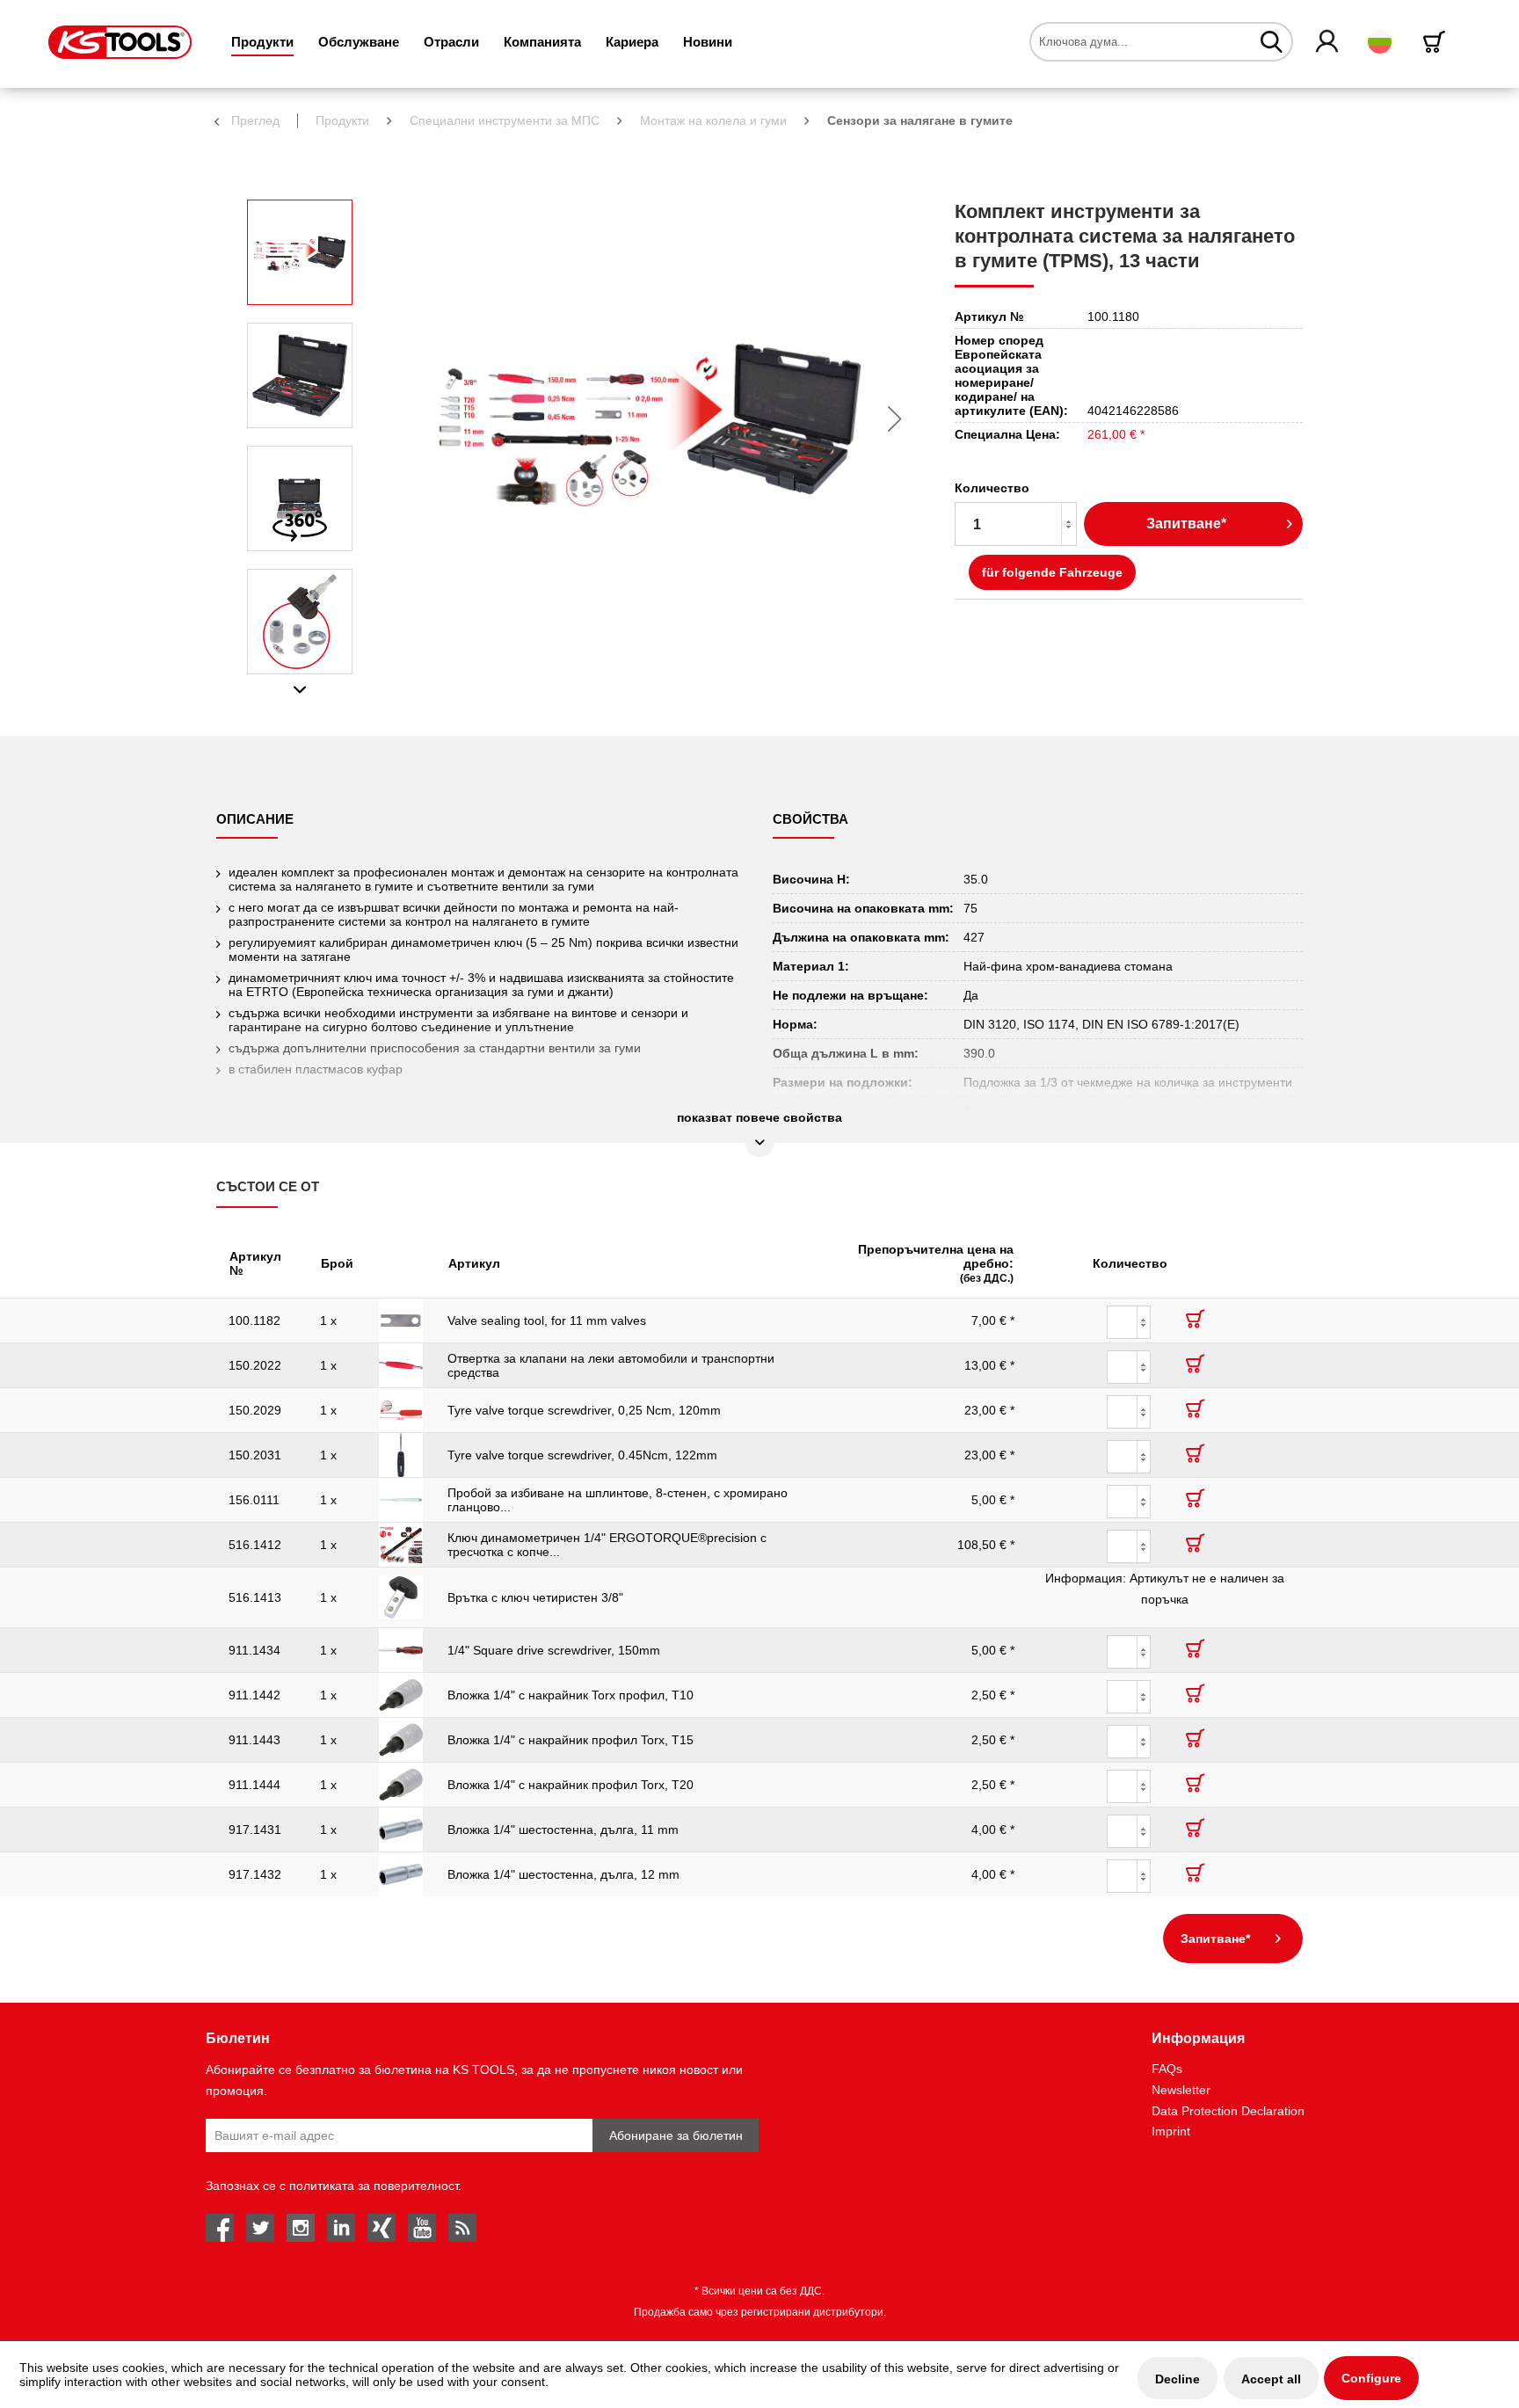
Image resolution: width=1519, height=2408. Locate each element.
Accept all (1271, 2379)
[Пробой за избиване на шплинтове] (401, 1500)
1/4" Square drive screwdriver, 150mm (554, 1650)
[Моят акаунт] (1328, 42)
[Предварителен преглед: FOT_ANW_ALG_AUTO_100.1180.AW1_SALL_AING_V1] (300, 622)
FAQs (1167, 2069)
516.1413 (255, 1597)
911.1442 (254, 1695)
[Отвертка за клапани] (401, 1365)
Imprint (1171, 2131)
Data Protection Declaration (1228, 2111)
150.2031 (255, 1455)
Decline (1177, 2379)
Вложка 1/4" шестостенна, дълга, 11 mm (563, 1830)
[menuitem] (262, 42)
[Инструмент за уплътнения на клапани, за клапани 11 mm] (401, 1320)
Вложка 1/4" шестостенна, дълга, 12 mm (563, 1874)
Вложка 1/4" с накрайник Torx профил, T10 (571, 1695)
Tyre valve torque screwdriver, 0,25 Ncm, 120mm (584, 1410)
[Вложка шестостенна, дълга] (401, 1830)
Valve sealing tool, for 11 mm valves (547, 1320)
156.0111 (254, 1500)
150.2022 (255, 1365)
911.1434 (254, 1650)
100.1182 (254, 1320)
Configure (1371, 2378)
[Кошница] (1437, 42)
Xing (382, 2228)
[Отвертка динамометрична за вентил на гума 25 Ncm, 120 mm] (401, 1410)
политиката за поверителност (374, 2186)
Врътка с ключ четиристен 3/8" (535, 1597)
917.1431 (255, 1830)
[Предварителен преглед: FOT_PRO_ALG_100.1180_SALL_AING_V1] (300, 375)
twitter (260, 2228)
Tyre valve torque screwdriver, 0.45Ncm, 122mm (582, 1455)
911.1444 (254, 1785)
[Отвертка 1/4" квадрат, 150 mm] (401, 1650)
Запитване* (1186, 524)
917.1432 (255, 1874)
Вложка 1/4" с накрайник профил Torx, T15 (571, 1740)
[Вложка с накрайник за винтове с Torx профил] (401, 1695)
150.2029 (255, 1410)
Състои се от (268, 1186)
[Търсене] (1272, 41)
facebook (220, 2228)
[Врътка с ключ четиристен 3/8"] (401, 1597)
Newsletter (1181, 2090)
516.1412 (255, 1545)
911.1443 (254, 1740)
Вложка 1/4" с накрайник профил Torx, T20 (571, 1785)
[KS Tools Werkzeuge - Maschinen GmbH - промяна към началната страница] (120, 42)
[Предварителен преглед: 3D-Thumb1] (300, 498)
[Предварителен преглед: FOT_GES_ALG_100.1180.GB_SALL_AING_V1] (300, 252)
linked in (341, 2228)
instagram (301, 2228)
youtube (422, 2228)
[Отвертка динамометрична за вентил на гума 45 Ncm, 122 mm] (401, 1455)
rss (462, 2228)
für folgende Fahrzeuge (1052, 572)
